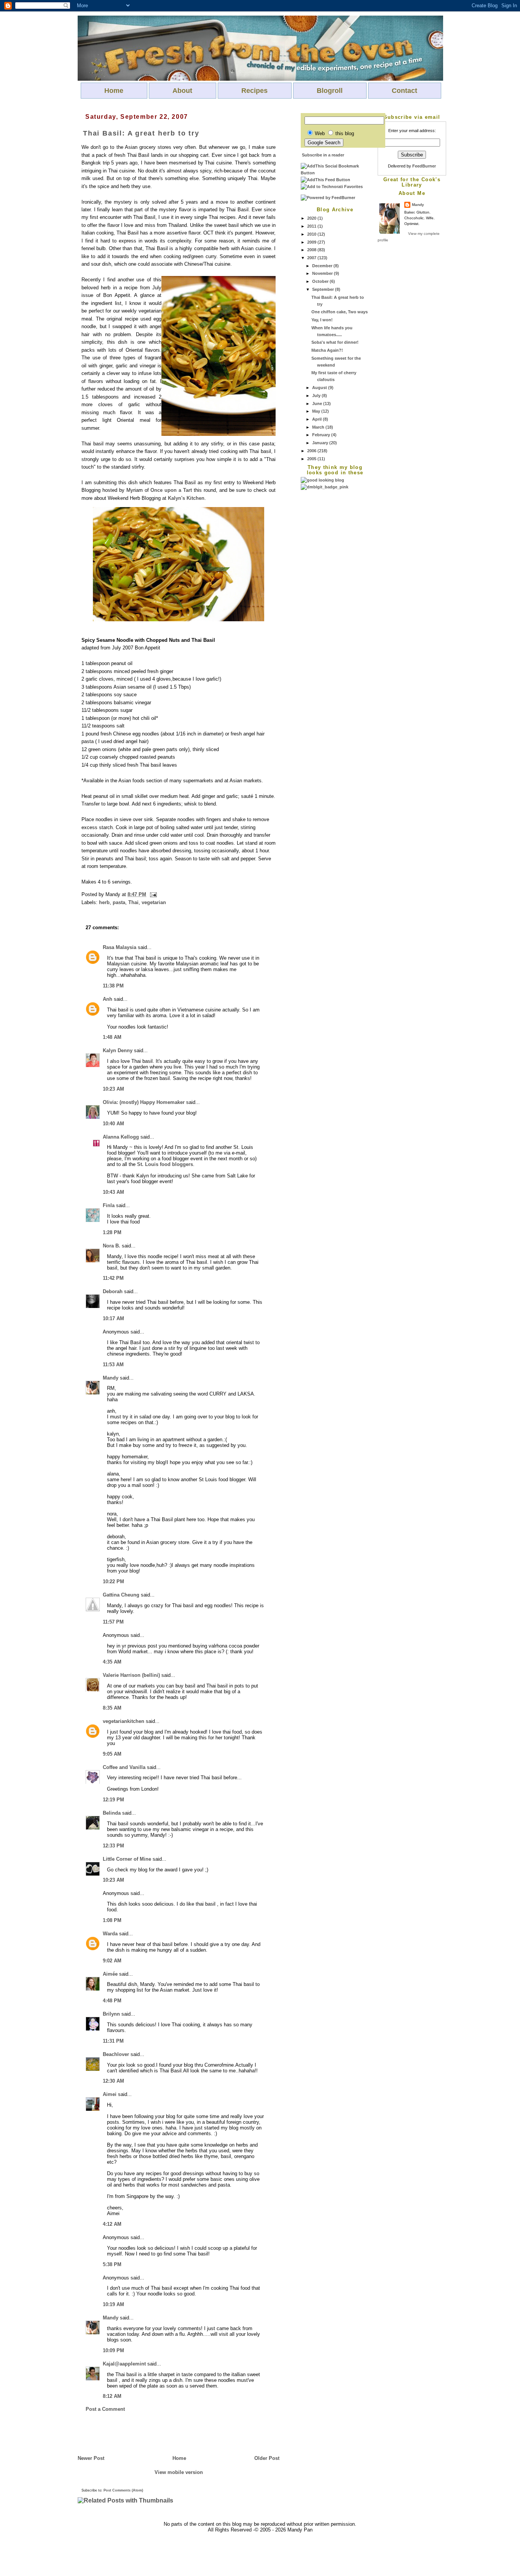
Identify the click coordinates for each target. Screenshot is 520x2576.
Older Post (267, 2458)
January (321, 443)
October (321, 281)
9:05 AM (112, 1754)
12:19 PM (113, 1800)
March (319, 427)
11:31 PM (113, 2041)
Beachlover (116, 2054)
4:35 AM (112, 1662)
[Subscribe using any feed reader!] (325, 180)
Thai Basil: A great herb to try (141, 133)
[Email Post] (152, 894)
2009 (312, 242)
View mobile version (179, 2472)
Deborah (113, 1291)
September (324, 289)
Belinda (112, 1813)
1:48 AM (112, 1037)
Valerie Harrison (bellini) (131, 1675)
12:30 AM (113, 2081)
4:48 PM (112, 2001)
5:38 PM (112, 2264)
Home (114, 91)
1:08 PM (112, 1920)
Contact (404, 91)
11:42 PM (113, 1278)
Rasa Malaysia (120, 947)
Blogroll (330, 91)
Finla (109, 1205)
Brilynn (111, 2014)
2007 (312, 258)
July (317, 396)
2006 (312, 451)
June (318, 404)
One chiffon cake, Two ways (340, 312)
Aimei (110, 2094)
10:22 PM (113, 1581)
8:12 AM (112, 2396)
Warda (110, 1934)
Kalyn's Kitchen (186, 498)
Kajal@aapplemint (124, 2364)
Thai (133, 902)
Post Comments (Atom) (123, 2490)
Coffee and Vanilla (124, 1767)
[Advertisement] (331, 605)
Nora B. (112, 1246)
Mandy (418, 205)
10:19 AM (113, 2304)
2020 (312, 218)
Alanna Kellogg (121, 1137)
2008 (312, 250)
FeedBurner (424, 166)
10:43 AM (113, 1192)
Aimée (110, 1974)
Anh (108, 999)
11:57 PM (113, 1622)
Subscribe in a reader (323, 155)
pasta (119, 902)
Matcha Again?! (327, 350)
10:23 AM (113, 1089)
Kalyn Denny (118, 1050)
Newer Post (91, 2458)
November (323, 273)
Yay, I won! (322, 320)
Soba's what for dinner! (335, 342)
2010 (312, 234)
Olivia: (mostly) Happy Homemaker (144, 1102)
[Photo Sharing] (179, 620)
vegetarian (154, 902)
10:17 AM (113, 1318)
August (320, 388)
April (317, 419)
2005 (312, 459)
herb (104, 902)
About (182, 91)
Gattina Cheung (121, 1595)
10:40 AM (113, 1124)
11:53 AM (113, 1365)
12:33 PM (113, 1846)
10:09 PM (113, 2350)
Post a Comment (105, 2409)
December (323, 266)
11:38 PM (113, 986)
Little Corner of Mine (127, 1859)
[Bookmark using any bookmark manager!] (335, 173)
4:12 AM (112, 2224)
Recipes (254, 91)
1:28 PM (112, 1232)
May (317, 411)
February (322, 435)
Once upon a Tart (171, 490)
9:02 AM (112, 1961)
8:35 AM (112, 1708)
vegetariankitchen (124, 1721)
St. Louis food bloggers (165, 1164)
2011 (312, 226)
